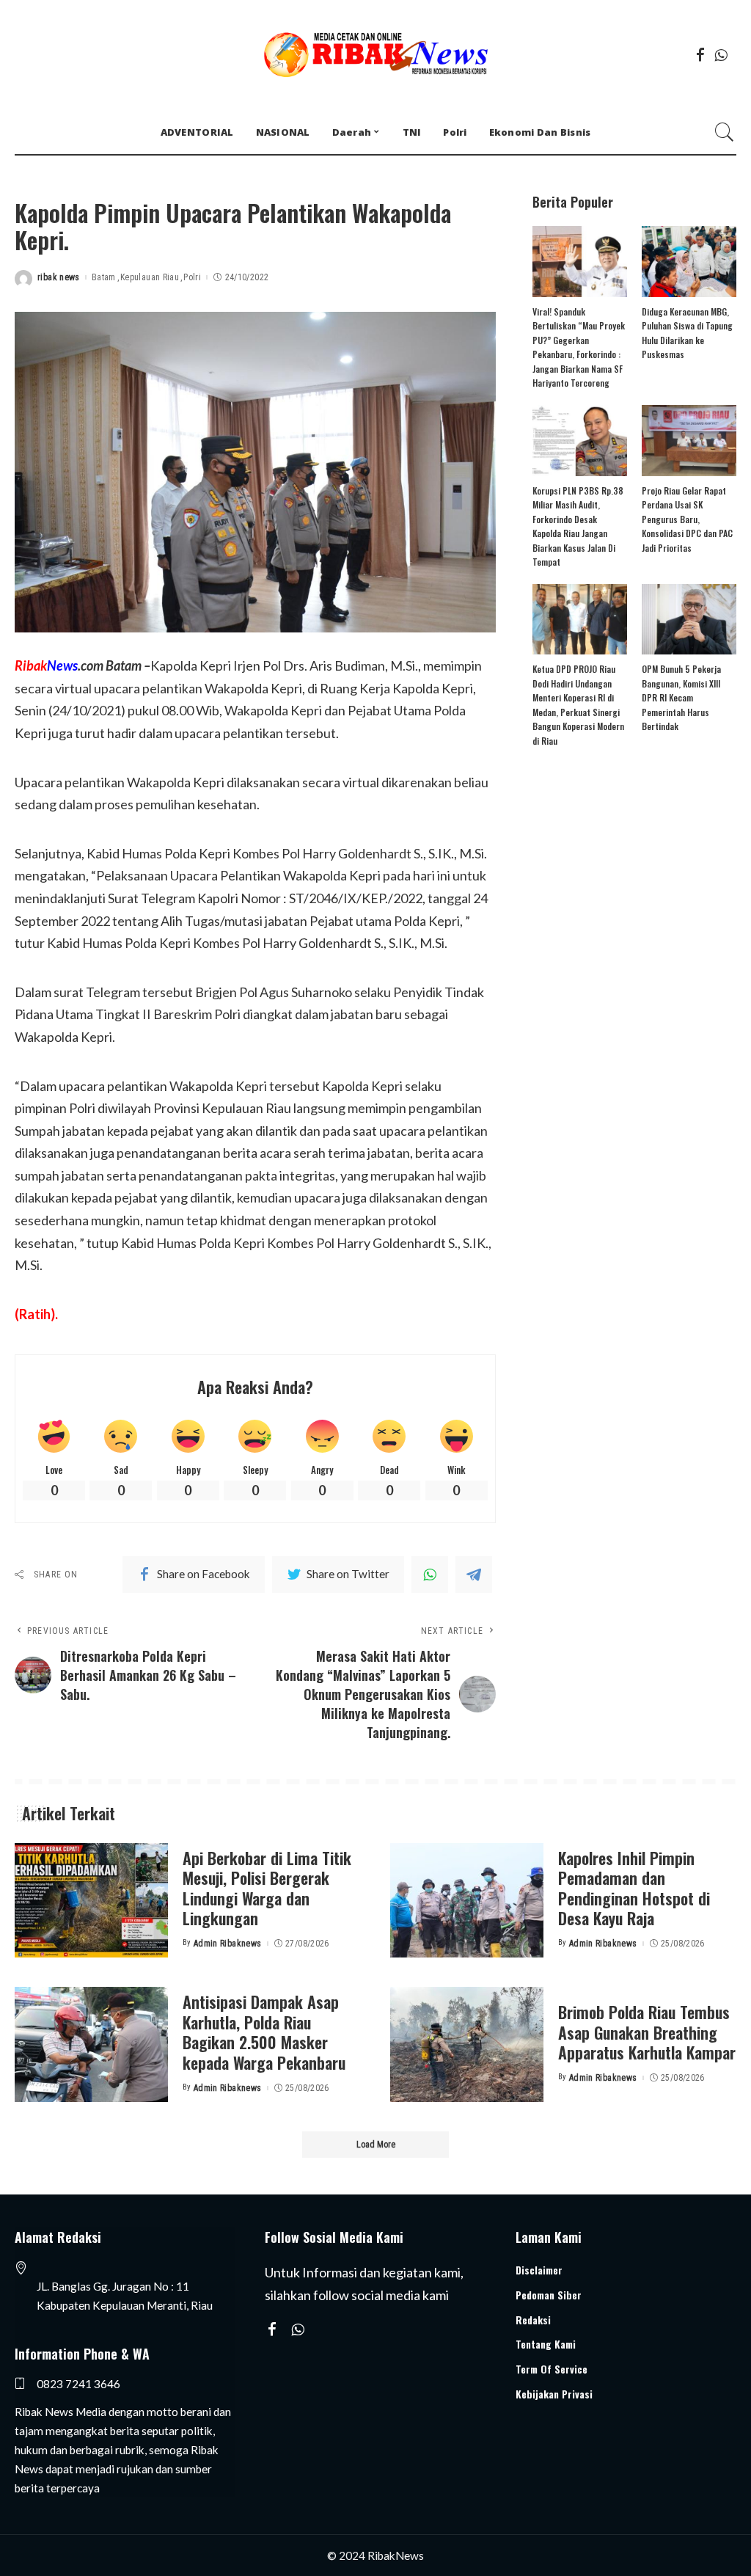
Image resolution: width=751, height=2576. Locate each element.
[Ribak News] (375, 55)
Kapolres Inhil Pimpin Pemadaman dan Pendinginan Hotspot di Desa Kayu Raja (634, 1888)
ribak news (59, 277)
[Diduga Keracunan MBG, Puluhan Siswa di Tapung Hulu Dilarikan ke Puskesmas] (689, 262)
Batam (104, 277)
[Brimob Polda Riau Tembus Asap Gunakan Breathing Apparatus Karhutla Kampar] (467, 2044)
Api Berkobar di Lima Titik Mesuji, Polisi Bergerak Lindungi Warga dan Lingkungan (267, 1888)
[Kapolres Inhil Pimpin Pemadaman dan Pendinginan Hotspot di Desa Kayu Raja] (467, 1901)
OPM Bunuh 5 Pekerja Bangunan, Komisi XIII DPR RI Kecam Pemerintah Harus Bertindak (681, 697)
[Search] (725, 132)
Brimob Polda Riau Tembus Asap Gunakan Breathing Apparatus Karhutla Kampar (647, 2032)
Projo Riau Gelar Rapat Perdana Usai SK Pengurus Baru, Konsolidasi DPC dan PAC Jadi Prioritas (687, 519)
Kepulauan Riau (150, 277)
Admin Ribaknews (228, 1944)
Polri (192, 277)
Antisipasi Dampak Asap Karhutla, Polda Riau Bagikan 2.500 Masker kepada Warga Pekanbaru (264, 2032)
